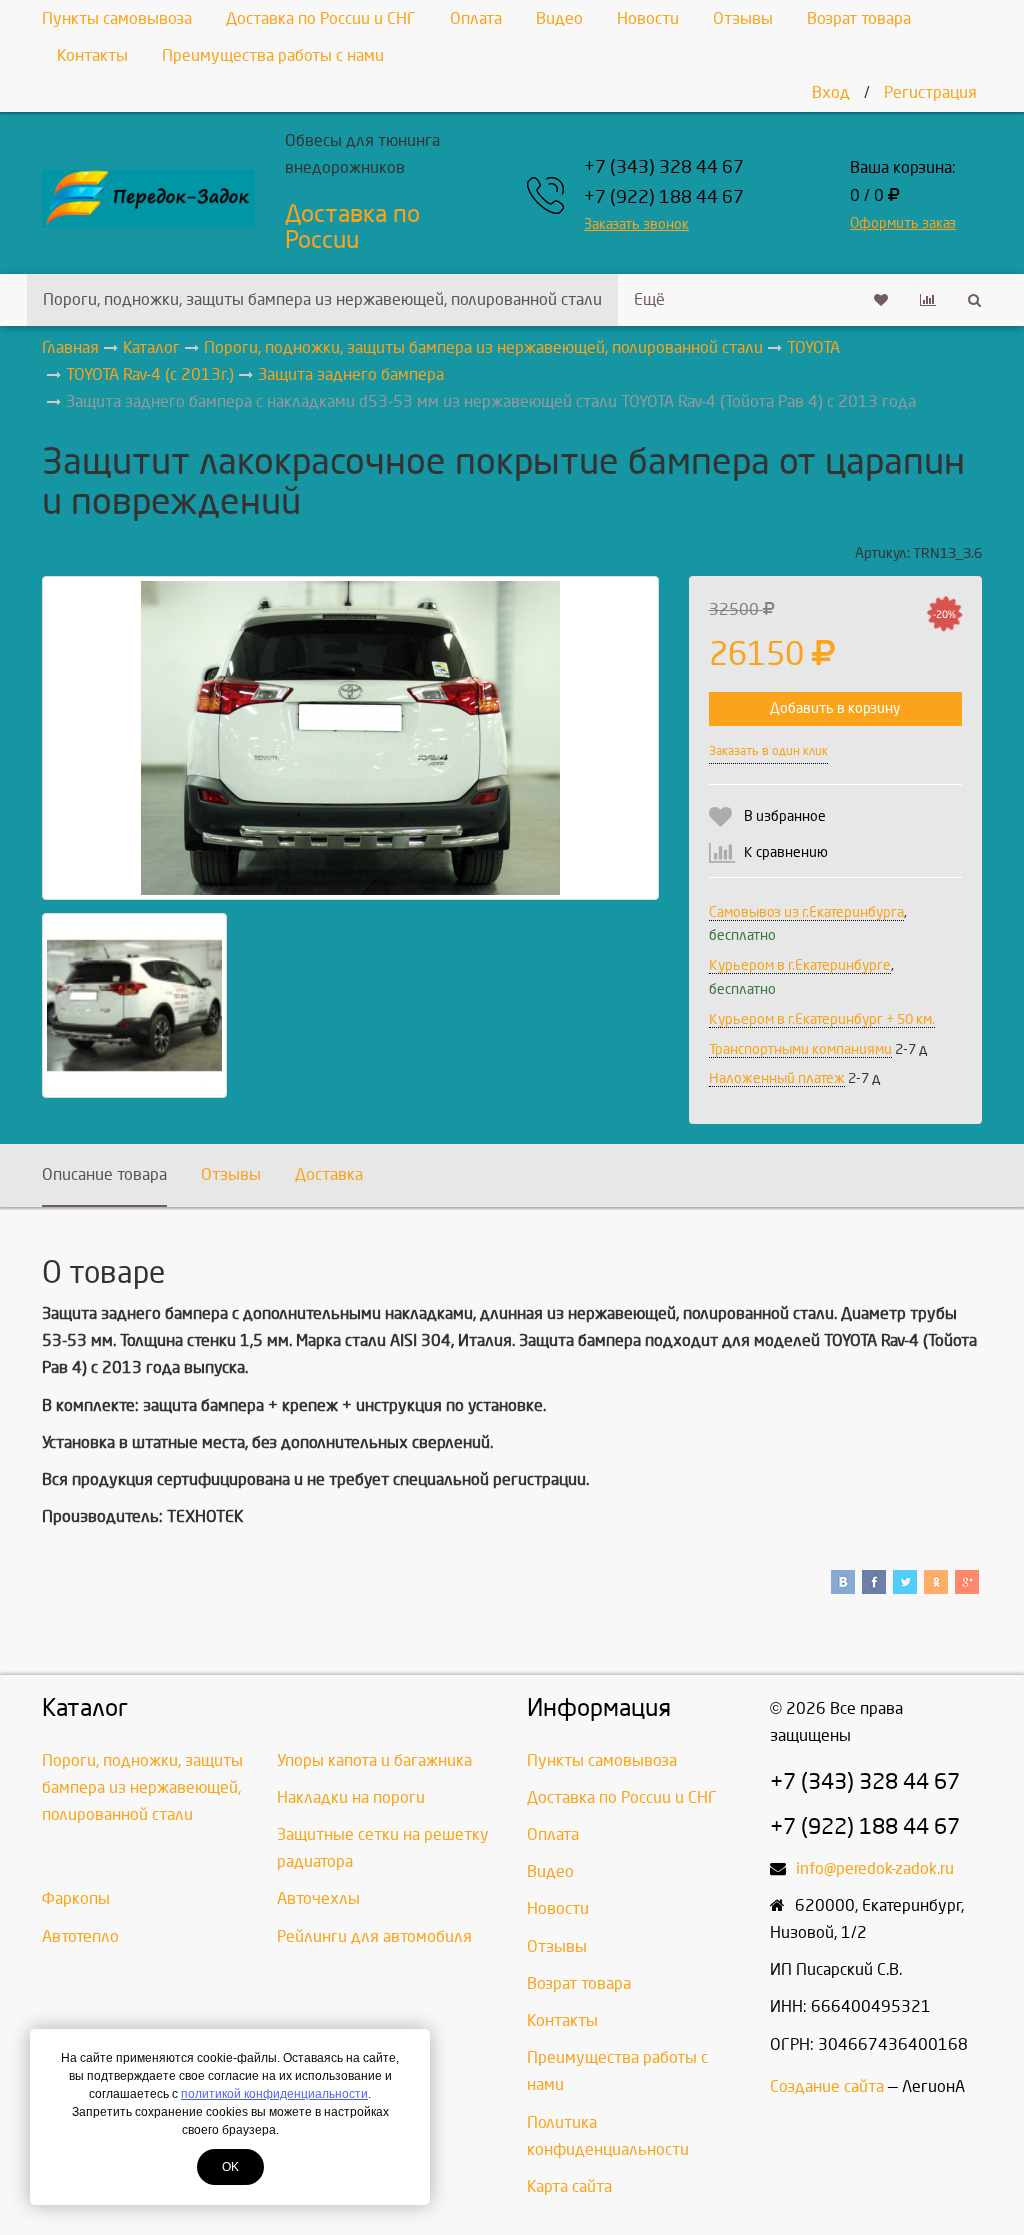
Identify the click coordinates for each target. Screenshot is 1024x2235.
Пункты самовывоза (117, 18)
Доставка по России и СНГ (321, 18)
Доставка (329, 1174)
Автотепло (80, 1936)
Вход (831, 92)
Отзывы (743, 18)
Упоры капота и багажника (374, 1760)
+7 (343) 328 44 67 (664, 167)
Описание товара (104, 1174)
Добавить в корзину (835, 708)
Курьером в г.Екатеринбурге (800, 965)
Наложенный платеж (777, 1078)
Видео (559, 18)
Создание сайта (827, 2086)
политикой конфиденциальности (274, 2094)
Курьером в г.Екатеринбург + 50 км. (822, 1019)
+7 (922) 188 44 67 (664, 197)
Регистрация (930, 92)
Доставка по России (352, 227)
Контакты (92, 55)
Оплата (476, 18)
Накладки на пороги (351, 1797)
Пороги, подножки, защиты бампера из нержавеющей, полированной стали (322, 299)
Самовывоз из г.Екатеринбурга (806, 912)
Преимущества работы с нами (273, 55)
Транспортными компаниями (800, 1049)
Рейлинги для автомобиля (374, 1936)
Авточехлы (318, 1898)
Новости (648, 18)
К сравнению (786, 852)
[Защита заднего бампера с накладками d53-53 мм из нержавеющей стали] (350, 738)
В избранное (785, 816)
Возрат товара (859, 18)
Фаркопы (76, 1898)
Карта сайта (569, 2186)
